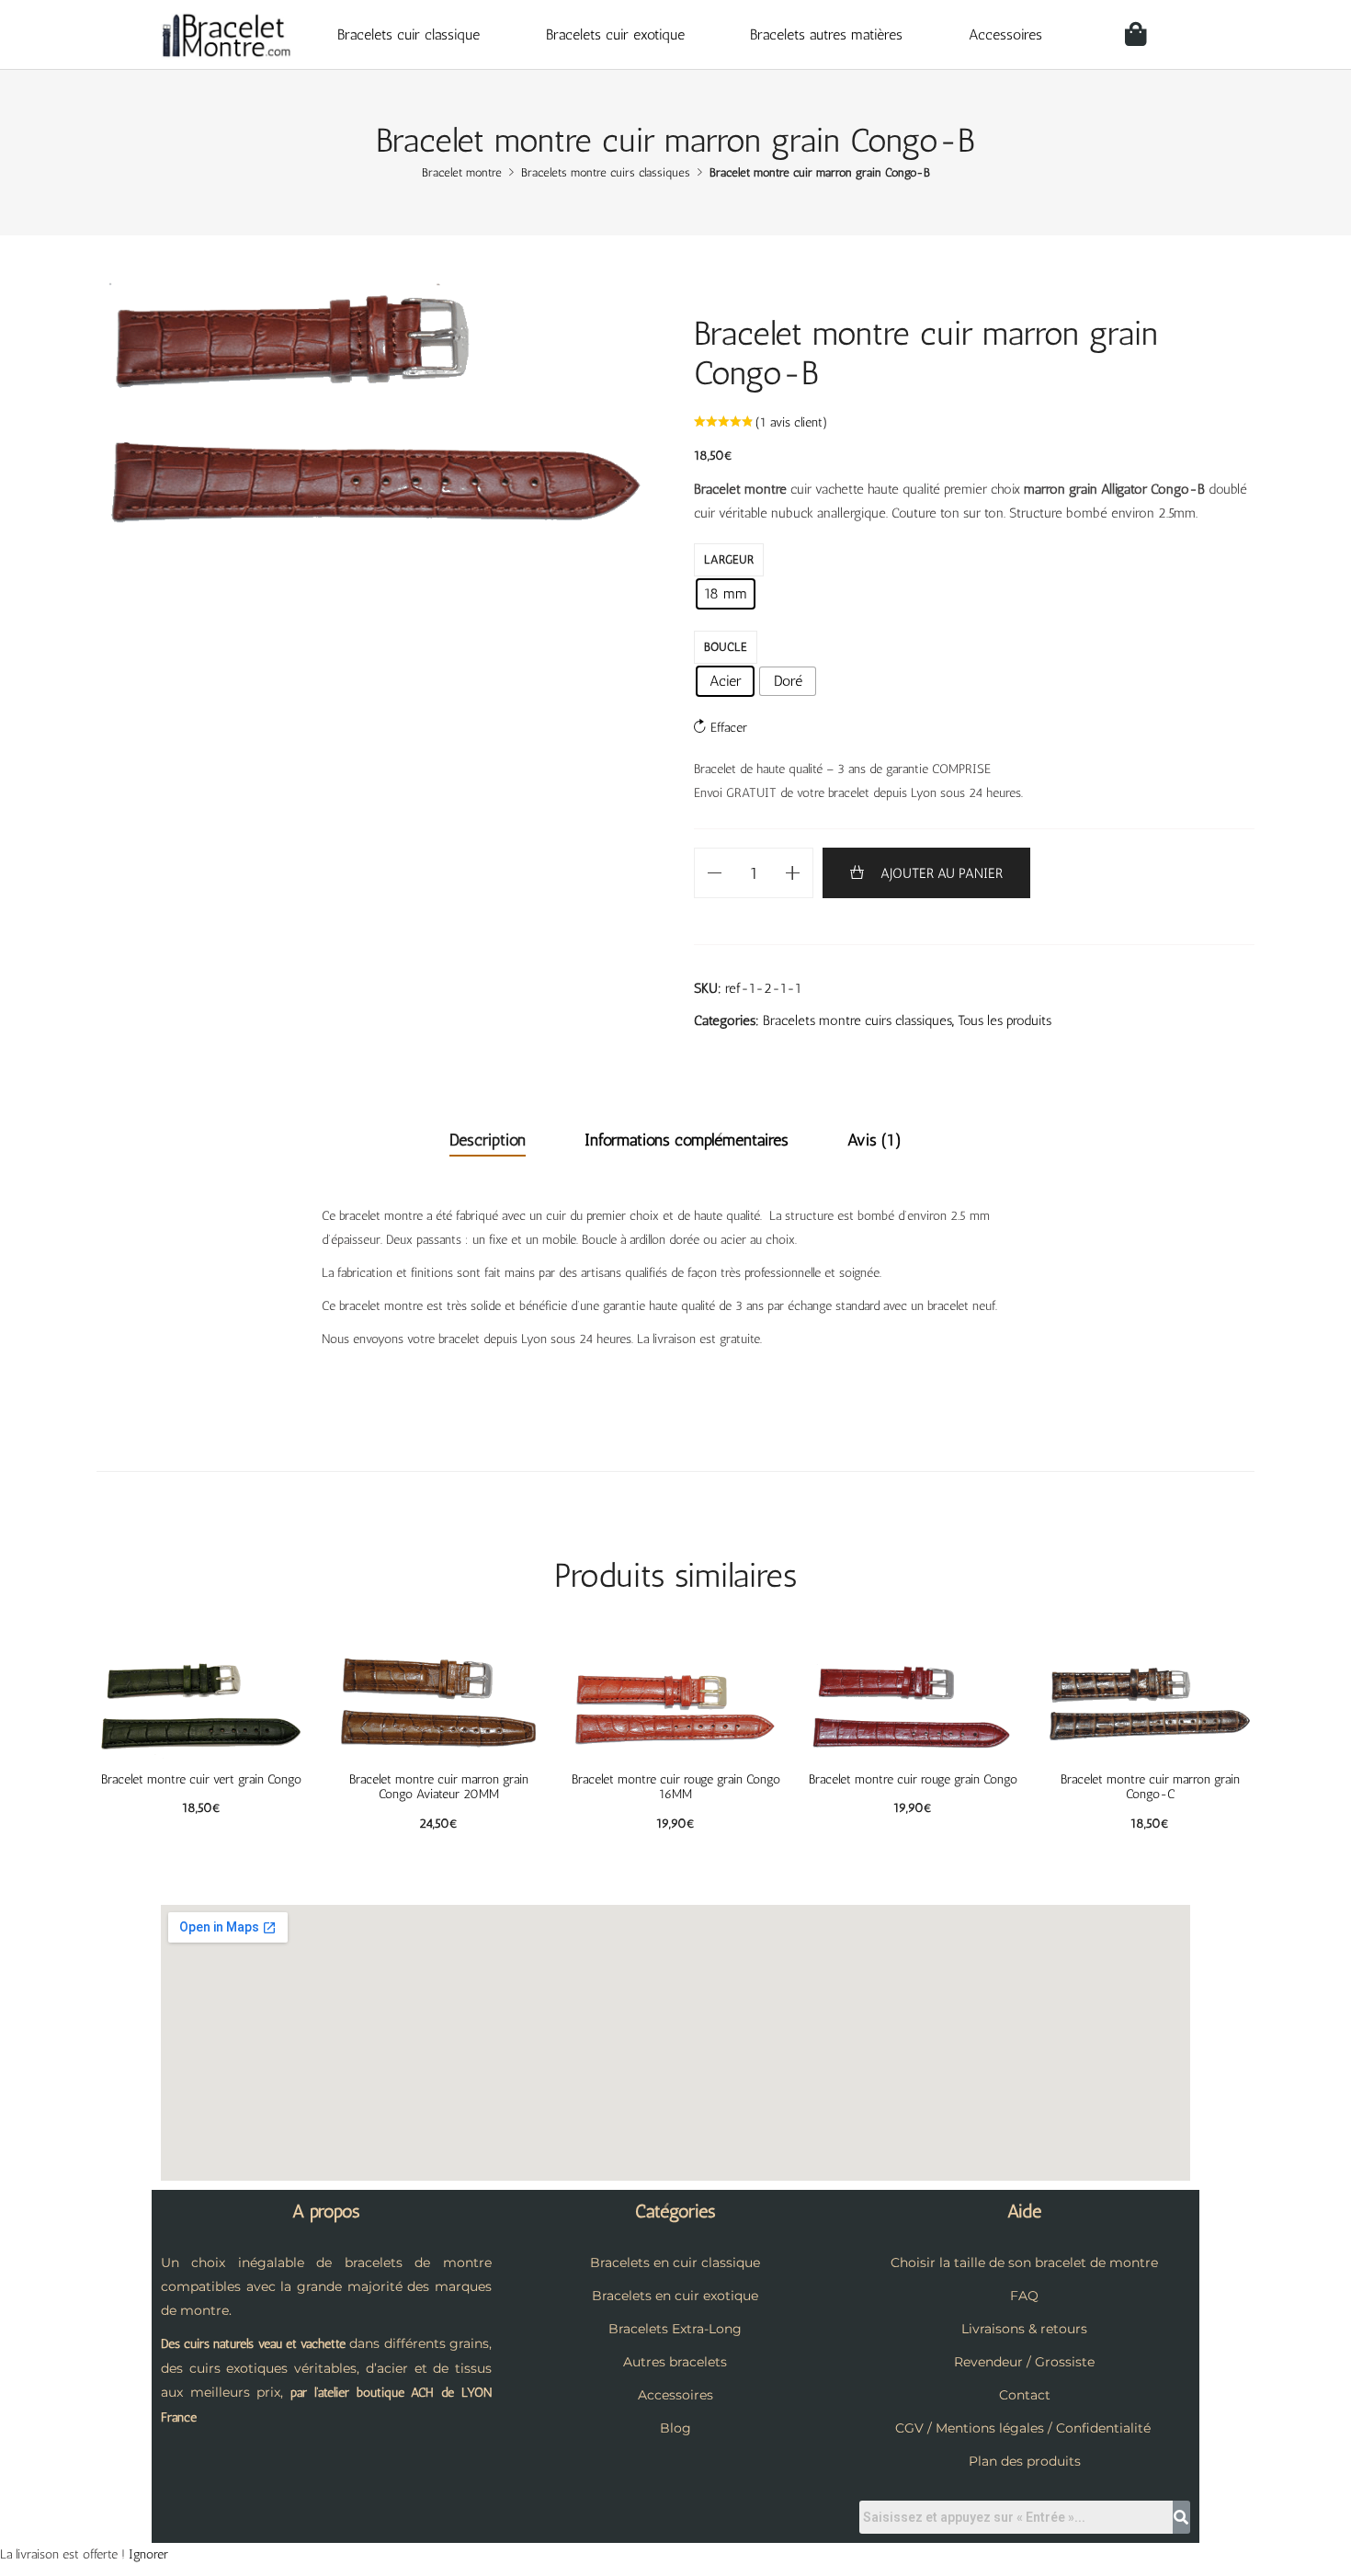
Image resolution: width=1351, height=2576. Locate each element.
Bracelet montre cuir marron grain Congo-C (1150, 1787)
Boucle (726, 647)
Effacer (729, 728)
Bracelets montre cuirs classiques (857, 1020)
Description (488, 1140)
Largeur (729, 559)
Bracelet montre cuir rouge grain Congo (913, 1779)
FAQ (1024, 2296)
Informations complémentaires (687, 1140)
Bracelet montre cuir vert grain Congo (201, 1779)
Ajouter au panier (942, 873)
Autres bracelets (675, 2362)
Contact (1025, 2395)
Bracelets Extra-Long (675, 2329)
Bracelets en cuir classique (675, 2263)
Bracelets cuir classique (409, 34)
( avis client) (792, 422)
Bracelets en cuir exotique (675, 2296)
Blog (675, 2428)
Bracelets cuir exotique (615, 34)
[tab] (488, 1141)
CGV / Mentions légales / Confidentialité (1023, 2428)
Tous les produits (1005, 1020)
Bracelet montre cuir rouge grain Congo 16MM (676, 1787)
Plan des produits (1025, 2461)
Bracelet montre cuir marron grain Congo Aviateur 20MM (439, 1787)
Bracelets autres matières (826, 34)
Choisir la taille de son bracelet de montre (1024, 2263)
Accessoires (1005, 34)
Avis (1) (874, 1140)
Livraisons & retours (1024, 2329)
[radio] (726, 594)
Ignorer (148, 2554)
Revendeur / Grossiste (1024, 2362)
